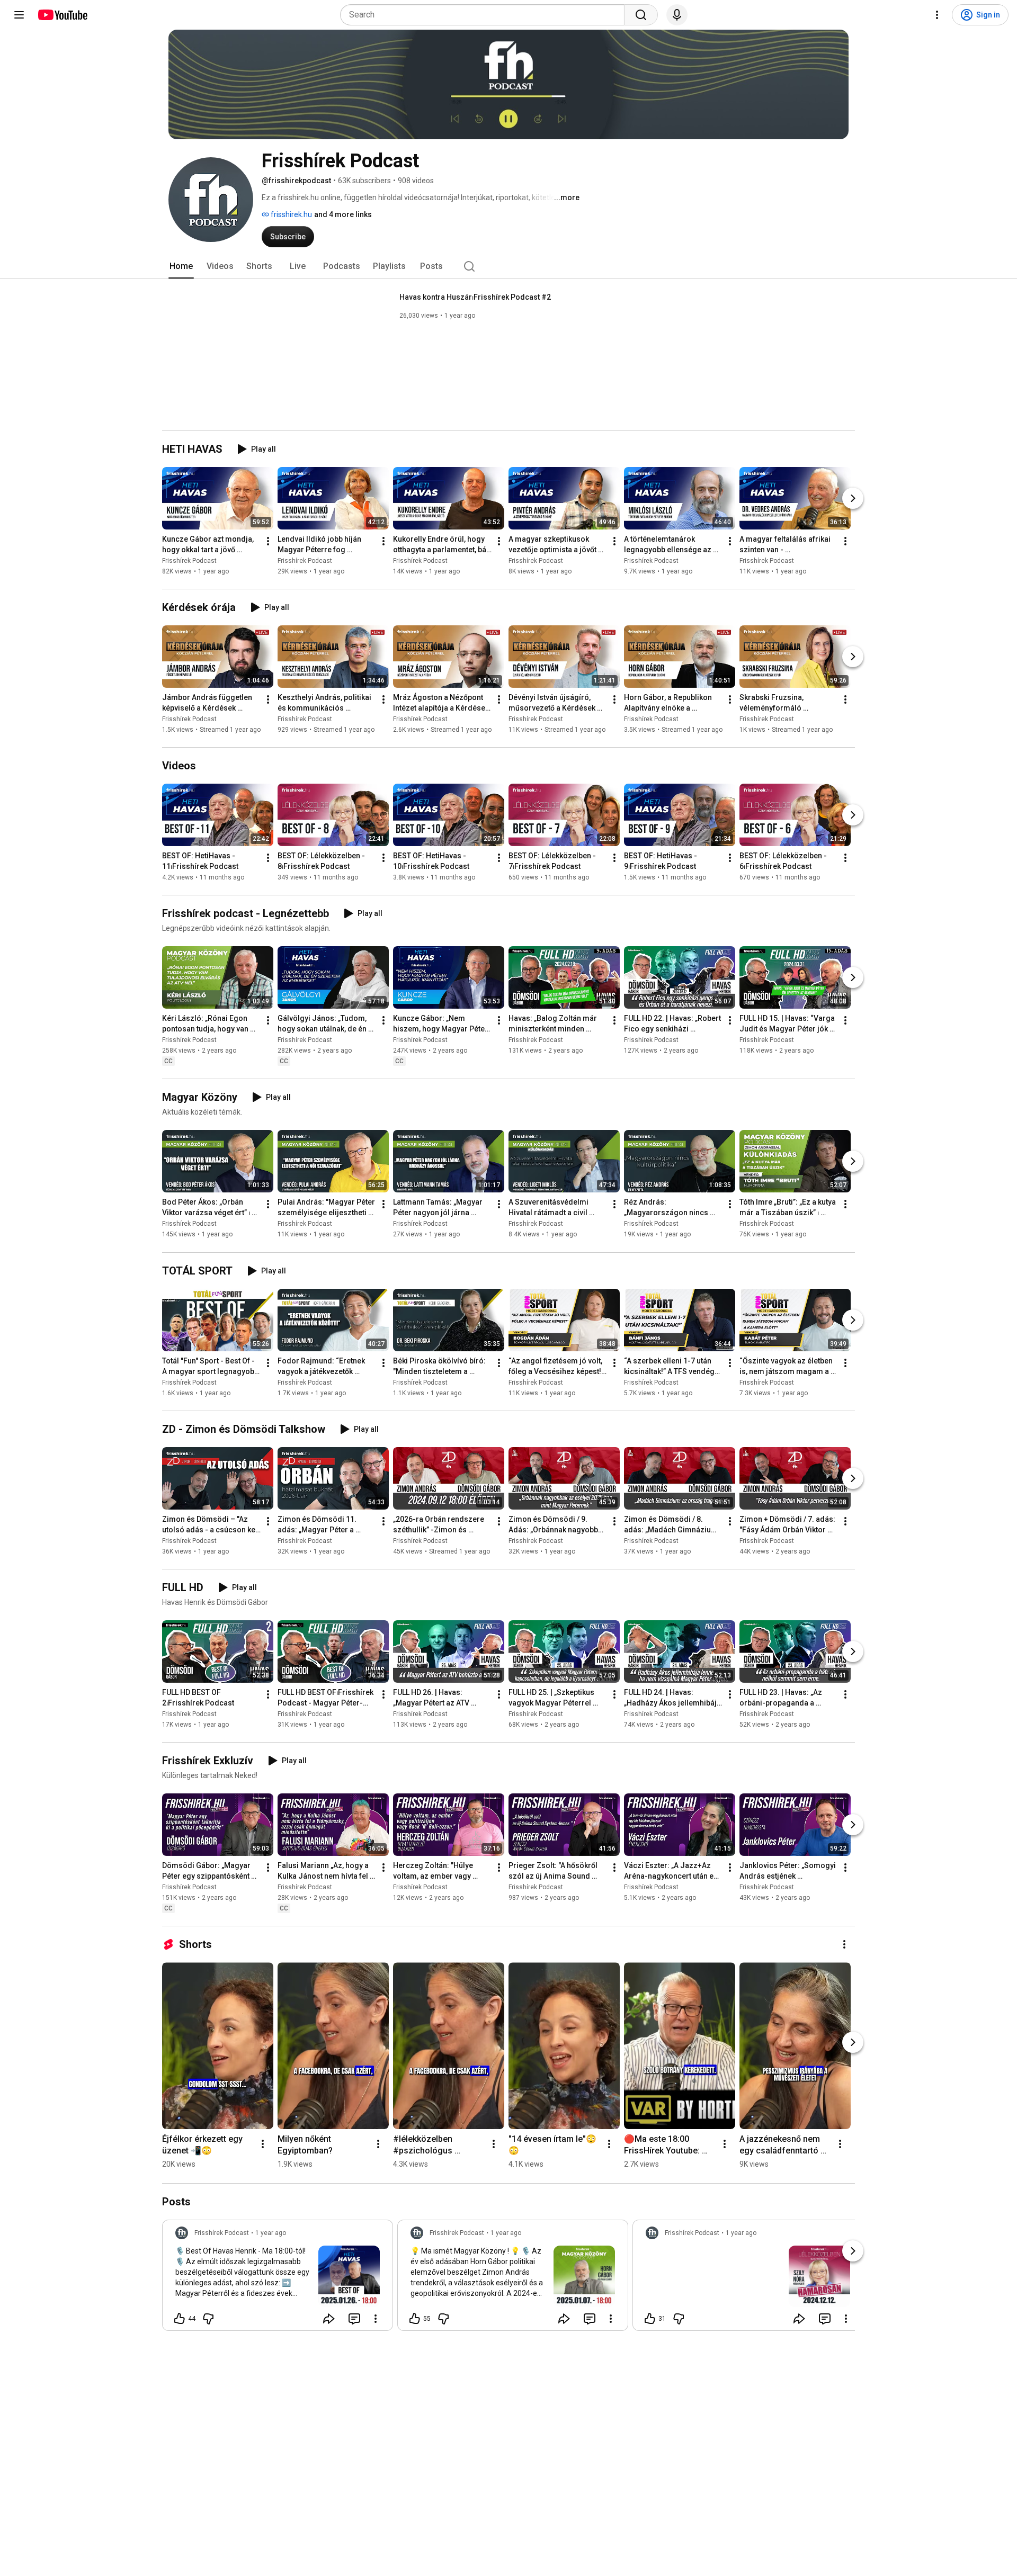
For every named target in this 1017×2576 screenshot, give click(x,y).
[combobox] (485, 15)
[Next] (853, 498)
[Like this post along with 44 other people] (180, 2319)
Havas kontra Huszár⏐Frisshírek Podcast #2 (475, 297)
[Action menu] (376, 2319)
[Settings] (937, 15)
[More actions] (268, 541)
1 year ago (271, 2233)
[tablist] (508, 266)
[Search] (641, 15)
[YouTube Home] (62, 15)
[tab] (181, 266)
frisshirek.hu (291, 214)
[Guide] (19, 15)
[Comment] (354, 2319)
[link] (278, 2278)
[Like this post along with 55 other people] (415, 2319)
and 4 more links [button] (343, 214)
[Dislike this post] (208, 2319)
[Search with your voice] (677, 15)
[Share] (329, 2319)
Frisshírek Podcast (189, 561)
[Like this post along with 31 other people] (650, 2319)
